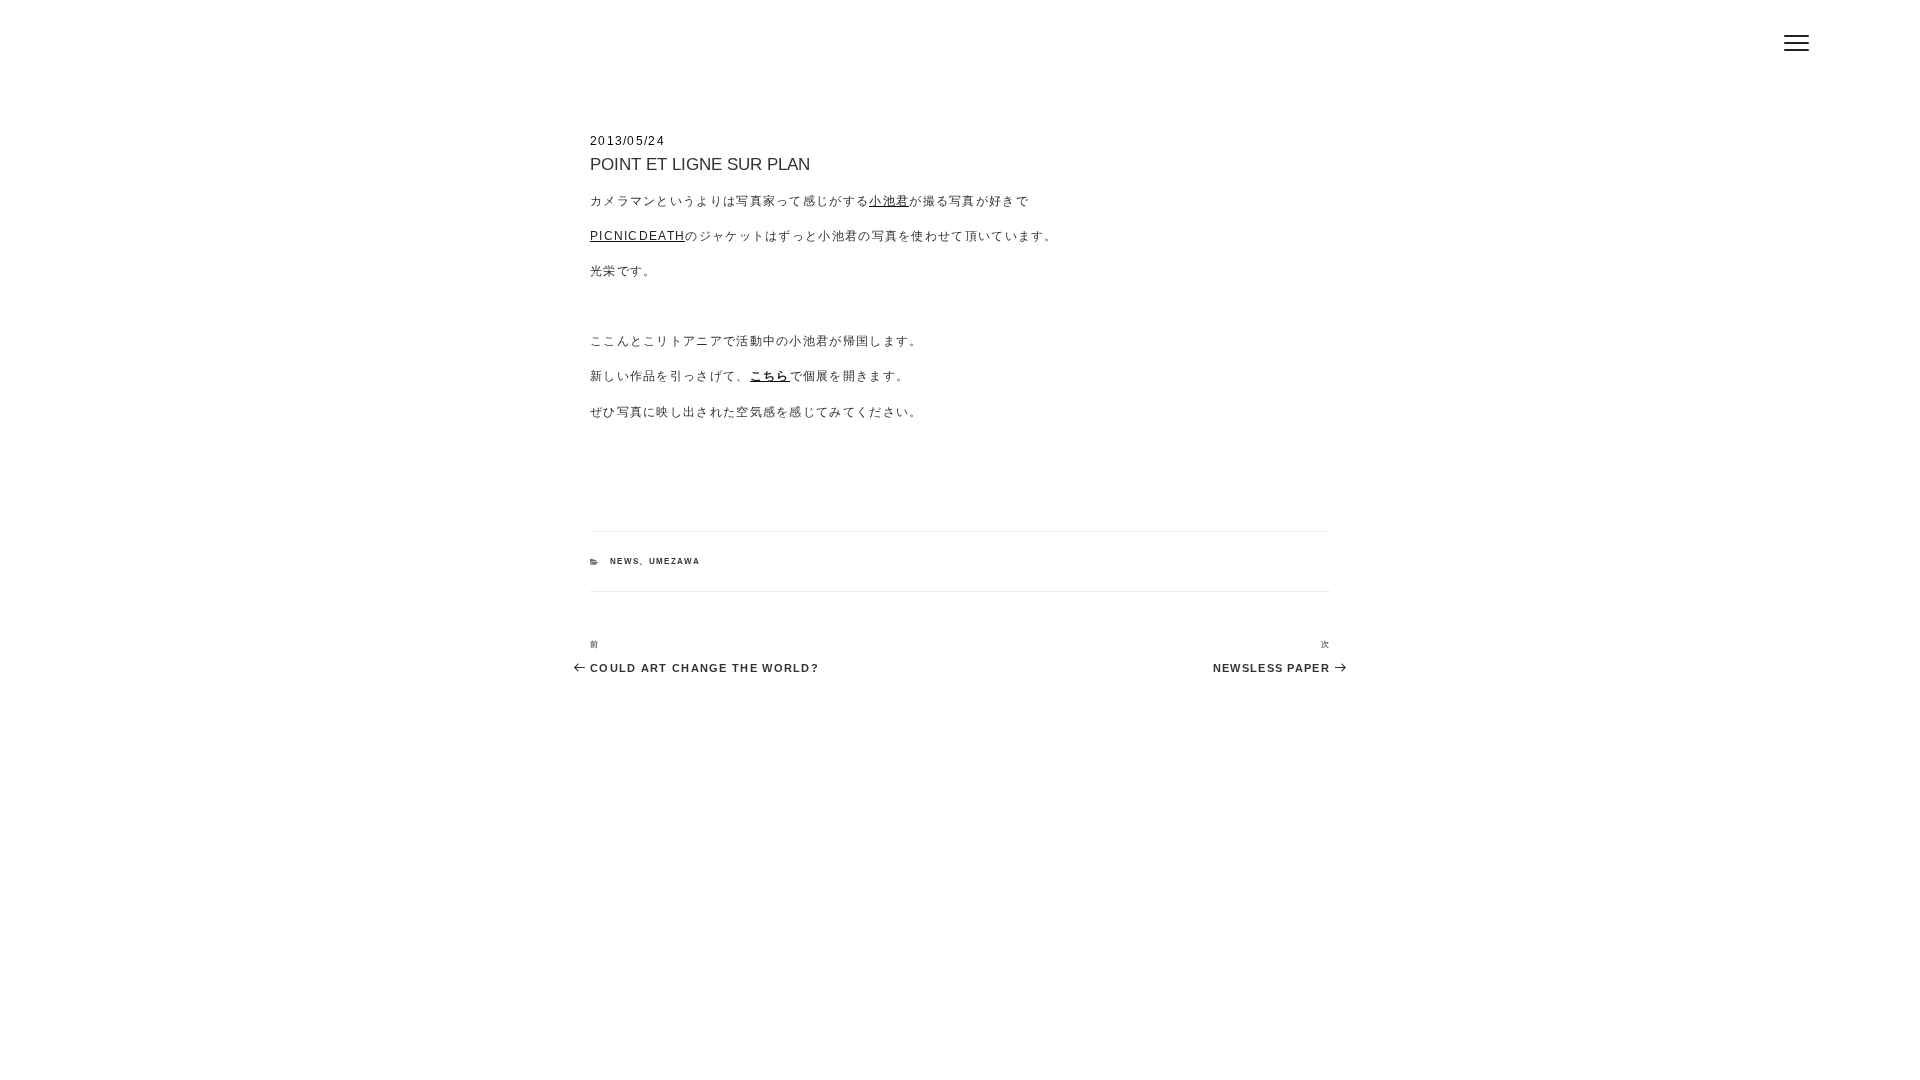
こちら (770, 375)
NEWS (624, 561)
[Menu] (1796, 42)
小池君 (889, 200)
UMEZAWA (675, 561)
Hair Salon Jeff (621, 51)
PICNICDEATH (637, 235)
